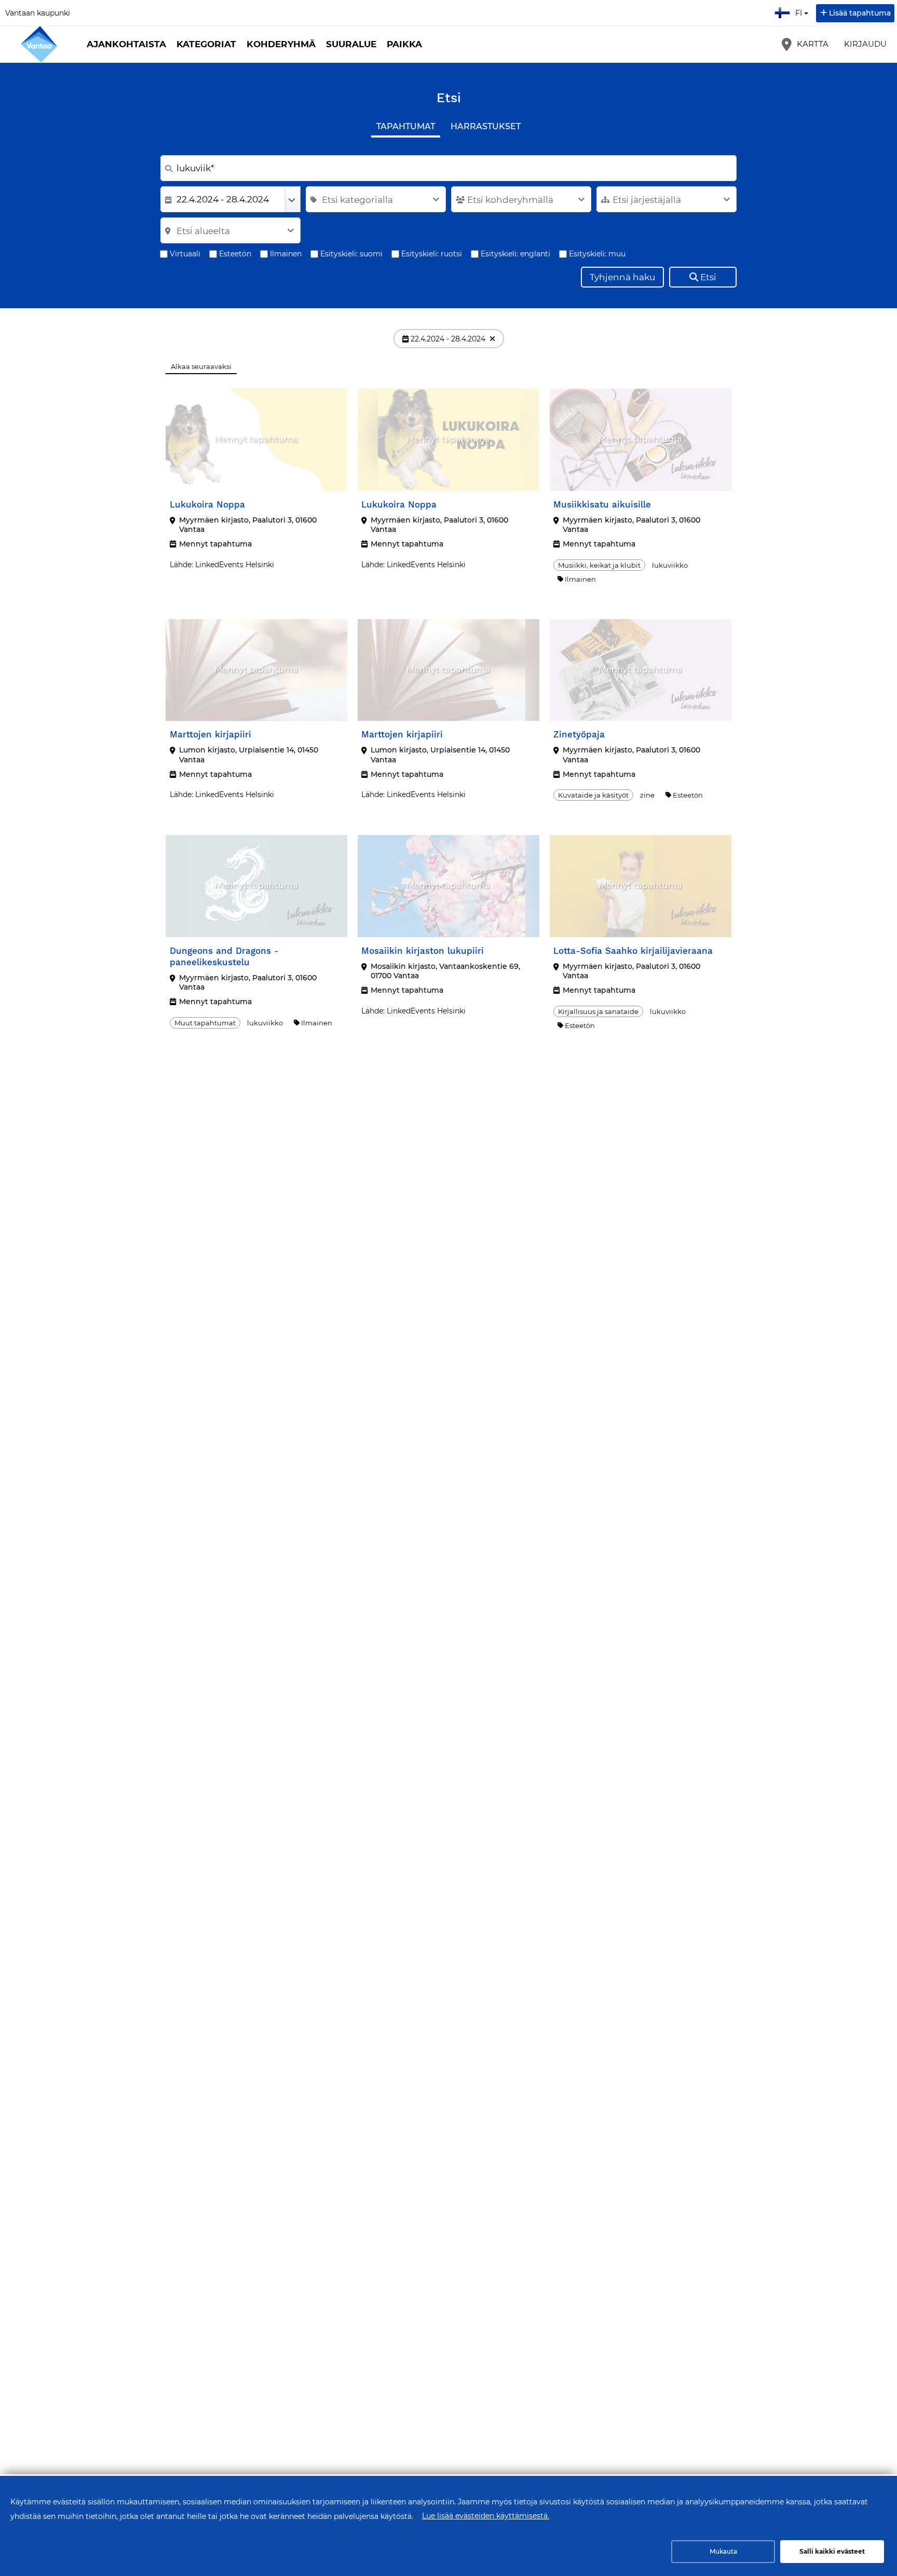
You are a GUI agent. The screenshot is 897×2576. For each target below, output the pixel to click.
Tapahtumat (406, 126)
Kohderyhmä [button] (281, 44)
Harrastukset (486, 126)
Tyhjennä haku (622, 277)
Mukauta (723, 2551)
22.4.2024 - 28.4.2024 (448, 339)
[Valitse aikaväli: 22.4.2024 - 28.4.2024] (293, 199)
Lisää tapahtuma (860, 13)
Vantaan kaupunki (38, 13)
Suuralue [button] (351, 44)
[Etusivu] (39, 44)
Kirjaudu (865, 44)
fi (801, 10)
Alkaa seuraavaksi (201, 366)
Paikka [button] (404, 44)
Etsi (708, 277)
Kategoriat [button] (206, 44)
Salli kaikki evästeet (832, 2551)
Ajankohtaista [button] (126, 44)
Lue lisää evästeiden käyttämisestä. (486, 2516)
